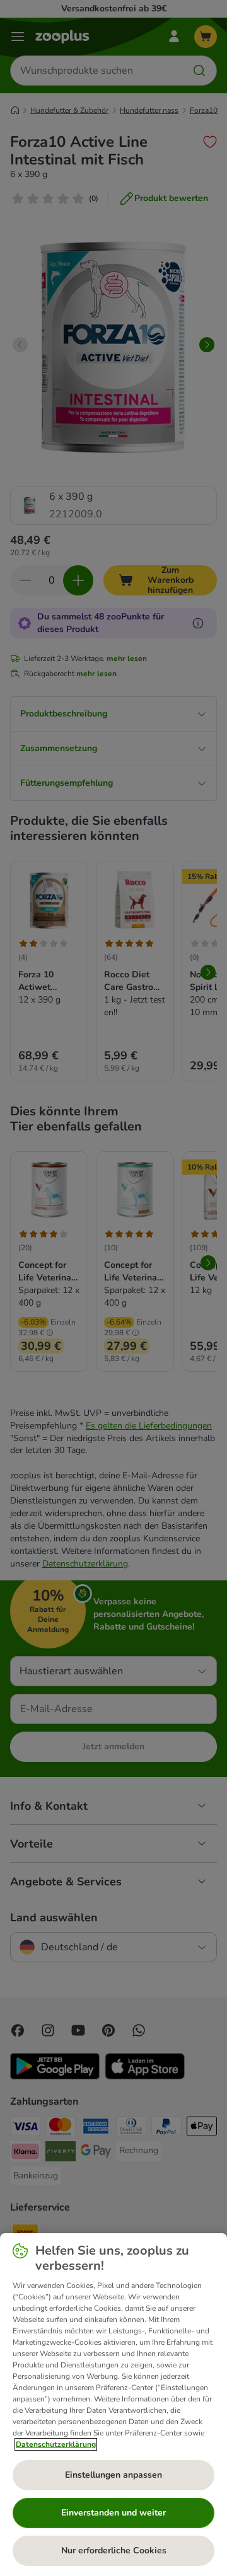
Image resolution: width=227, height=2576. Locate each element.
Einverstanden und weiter (113, 2513)
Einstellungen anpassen (113, 2475)
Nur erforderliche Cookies (114, 2550)
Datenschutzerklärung (56, 2444)
